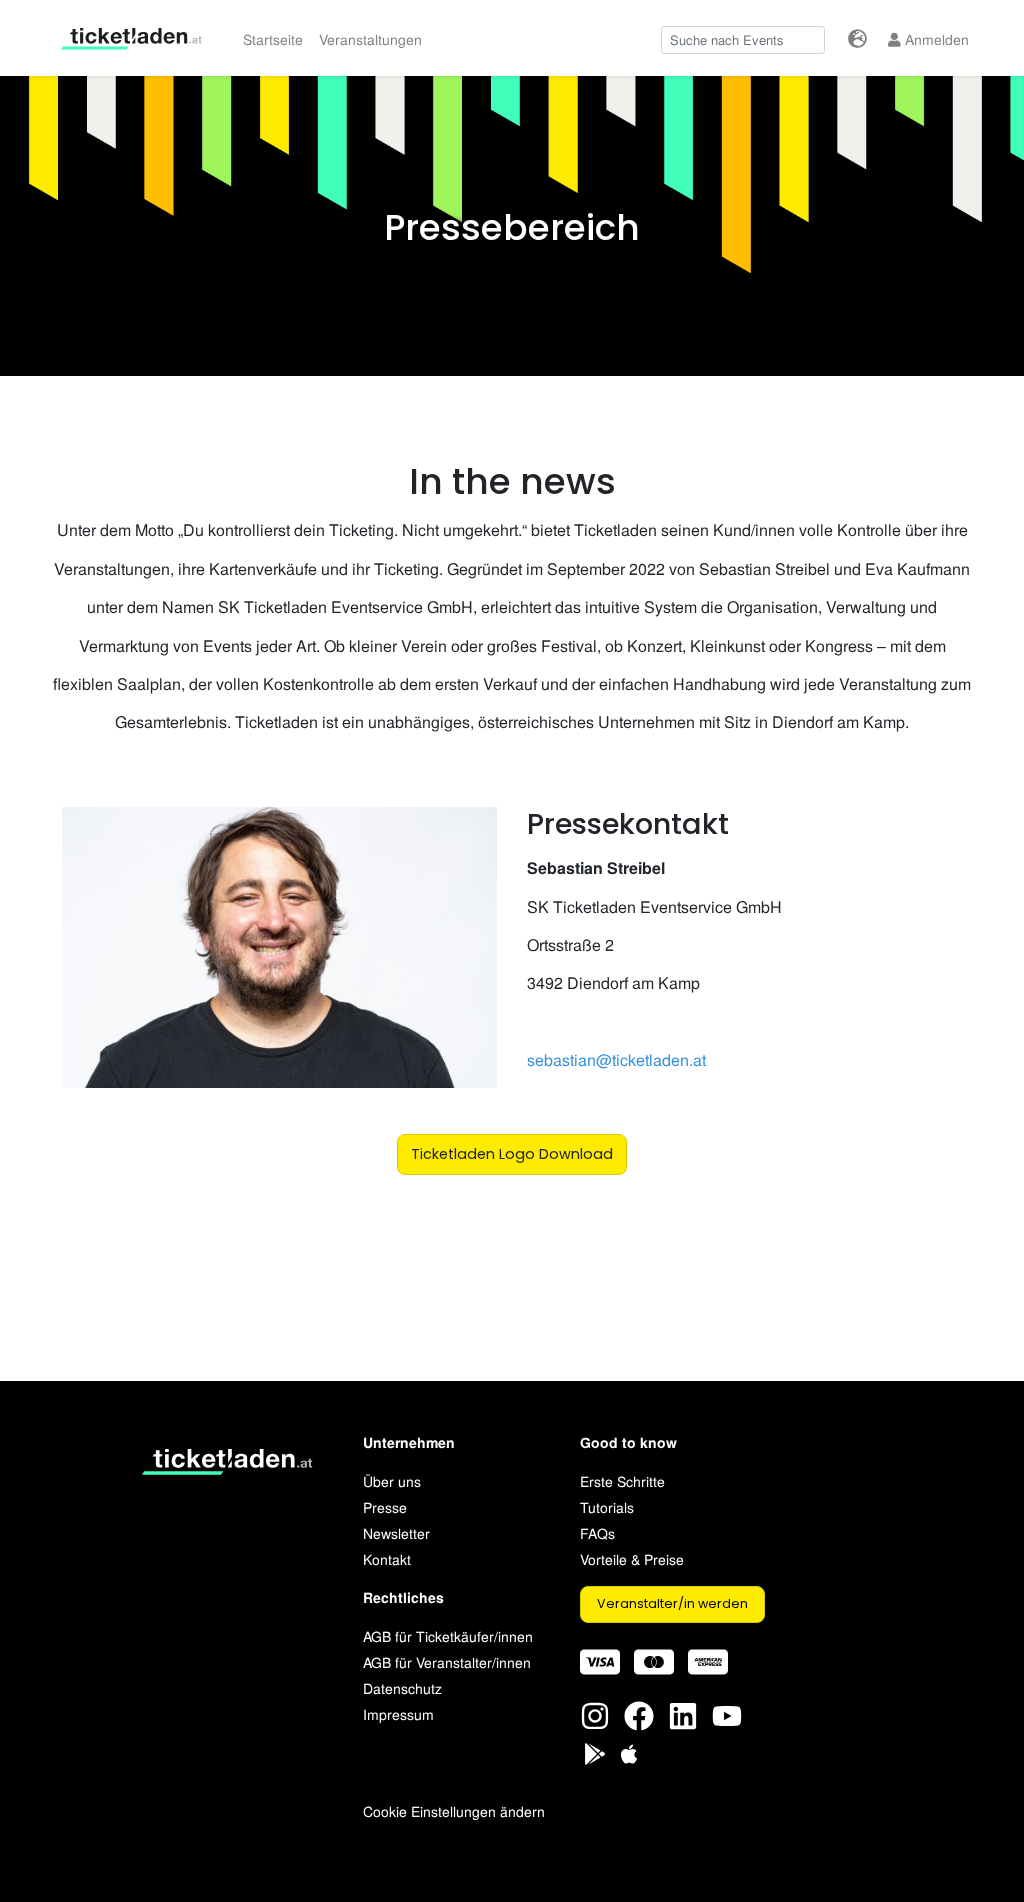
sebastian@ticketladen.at (616, 1059)
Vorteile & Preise (632, 1558)
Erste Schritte (622, 1480)
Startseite (273, 38)
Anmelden (935, 38)
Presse (385, 1506)
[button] (857, 38)
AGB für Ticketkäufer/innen (448, 1635)
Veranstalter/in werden (672, 1603)
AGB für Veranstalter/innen (447, 1661)
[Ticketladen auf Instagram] (595, 1713)
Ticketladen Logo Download (512, 1154)
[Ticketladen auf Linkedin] (683, 1713)
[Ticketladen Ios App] (629, 1751)
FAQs (597, 1532)
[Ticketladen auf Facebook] (639, 1713)
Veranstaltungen (370, 38)
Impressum (398, 1713)
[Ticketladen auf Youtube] (727, 1713)
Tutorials (607, 1506)
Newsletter (396, 1532)
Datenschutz (402, 1687)
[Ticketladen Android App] (595, 1751)
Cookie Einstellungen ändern (454, 1810)
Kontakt (387, 1558)
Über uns (392, 1480)
